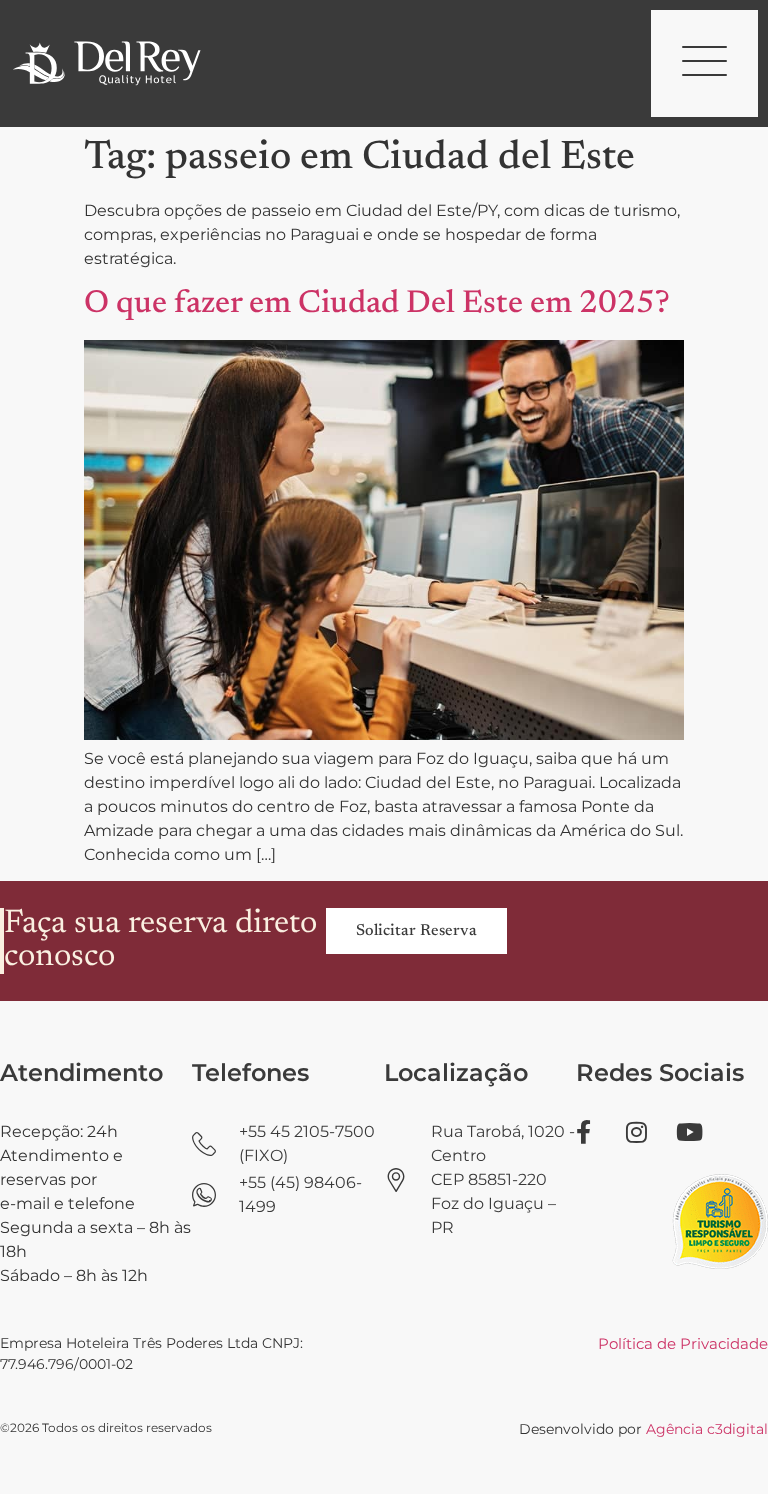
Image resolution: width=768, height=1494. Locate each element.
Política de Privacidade (683, 1343)
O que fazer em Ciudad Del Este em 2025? (377, 304)
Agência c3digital (707, 1429)
